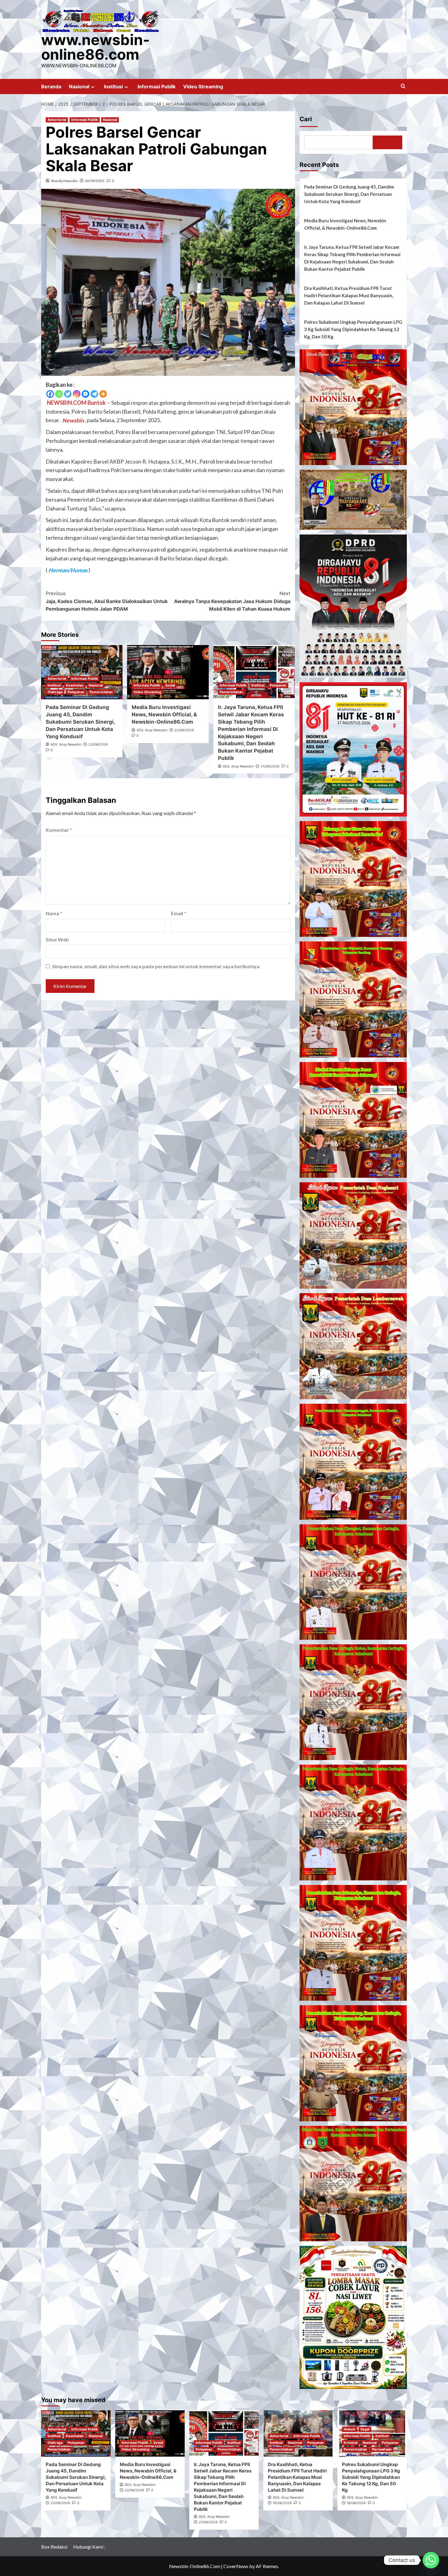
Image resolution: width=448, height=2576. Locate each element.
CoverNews (236, 2566)
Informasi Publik (156, 86)
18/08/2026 (356, 2503)
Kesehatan (75, 685)
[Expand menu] (93, 87)
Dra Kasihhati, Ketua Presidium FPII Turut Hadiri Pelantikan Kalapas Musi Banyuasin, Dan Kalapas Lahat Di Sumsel (349, 295)
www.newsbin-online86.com (96, 47)
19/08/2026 (282, 2503)
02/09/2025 (95, 181)
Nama (54, 913)
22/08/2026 (184, 730)
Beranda (51, 86)
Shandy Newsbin (64, 181)
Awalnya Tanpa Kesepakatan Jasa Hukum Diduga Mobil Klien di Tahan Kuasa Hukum (232, 601)
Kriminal (351, 2443)
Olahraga (55, 692)
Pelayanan (76, 692)
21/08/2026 (270, 766)
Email (179, 913)
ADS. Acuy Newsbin (66, 744)
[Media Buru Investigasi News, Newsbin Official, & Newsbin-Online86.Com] (168, 672)
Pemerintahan (101, 692)
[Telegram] (94, 394)
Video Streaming (203, 86)
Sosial (170, 685)
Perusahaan (382, 2449)
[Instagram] (77, 394)
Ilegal (365, 2429)
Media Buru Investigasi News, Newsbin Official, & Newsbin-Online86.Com (164, 715)
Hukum (350, 2429)
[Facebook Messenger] (85, 394)
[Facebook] (50, 394)
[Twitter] (68, 394)
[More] (103, 394)
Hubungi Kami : (89, 2547)
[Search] (403, 86)
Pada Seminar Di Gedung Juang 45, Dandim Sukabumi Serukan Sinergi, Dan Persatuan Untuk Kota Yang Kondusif (80, 722)
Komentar (59, 830)
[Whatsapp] (59, 394)
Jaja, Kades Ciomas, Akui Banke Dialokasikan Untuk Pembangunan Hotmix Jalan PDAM (107, 601)
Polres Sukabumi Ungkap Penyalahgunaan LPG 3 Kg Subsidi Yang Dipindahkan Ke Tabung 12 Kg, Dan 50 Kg (353, 329)
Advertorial (57, 120)
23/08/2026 (98, 744)
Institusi (113, 86)
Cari (306, 119)
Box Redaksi (54, 2547)
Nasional (79, 86)
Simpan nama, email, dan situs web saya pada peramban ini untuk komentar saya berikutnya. (156, 966)
